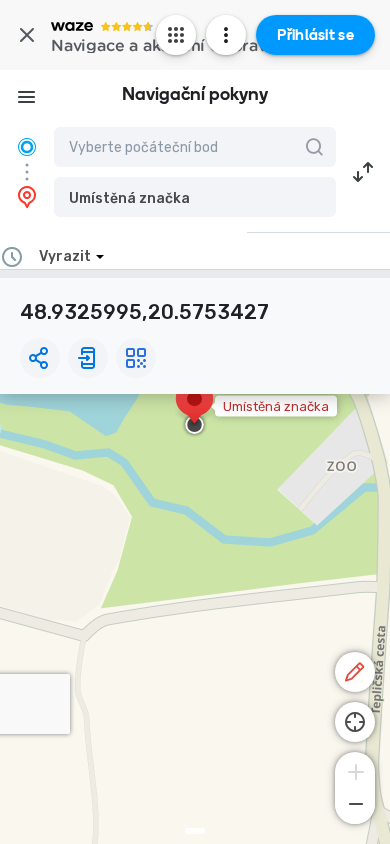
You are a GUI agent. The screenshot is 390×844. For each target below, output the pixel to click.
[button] (195, 197)
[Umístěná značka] (194, 409)
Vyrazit (65, 256)
